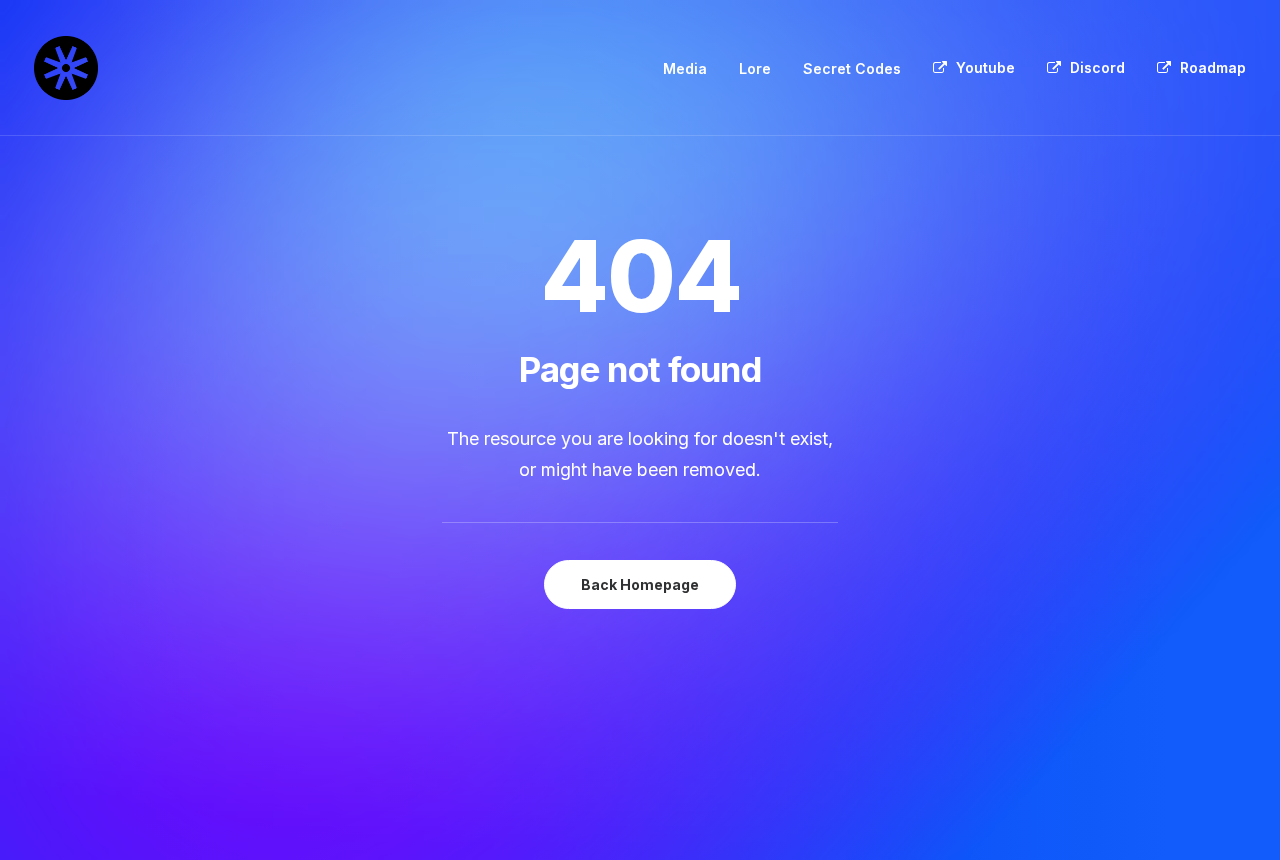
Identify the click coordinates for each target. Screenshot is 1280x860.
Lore (755, 68)
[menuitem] (692, 69)
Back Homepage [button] (640, 584)
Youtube (985, 67)
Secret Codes (852, 68)
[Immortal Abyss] (66, 68)
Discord (1097, 67)
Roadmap (1213, 67)
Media (685, 68)
